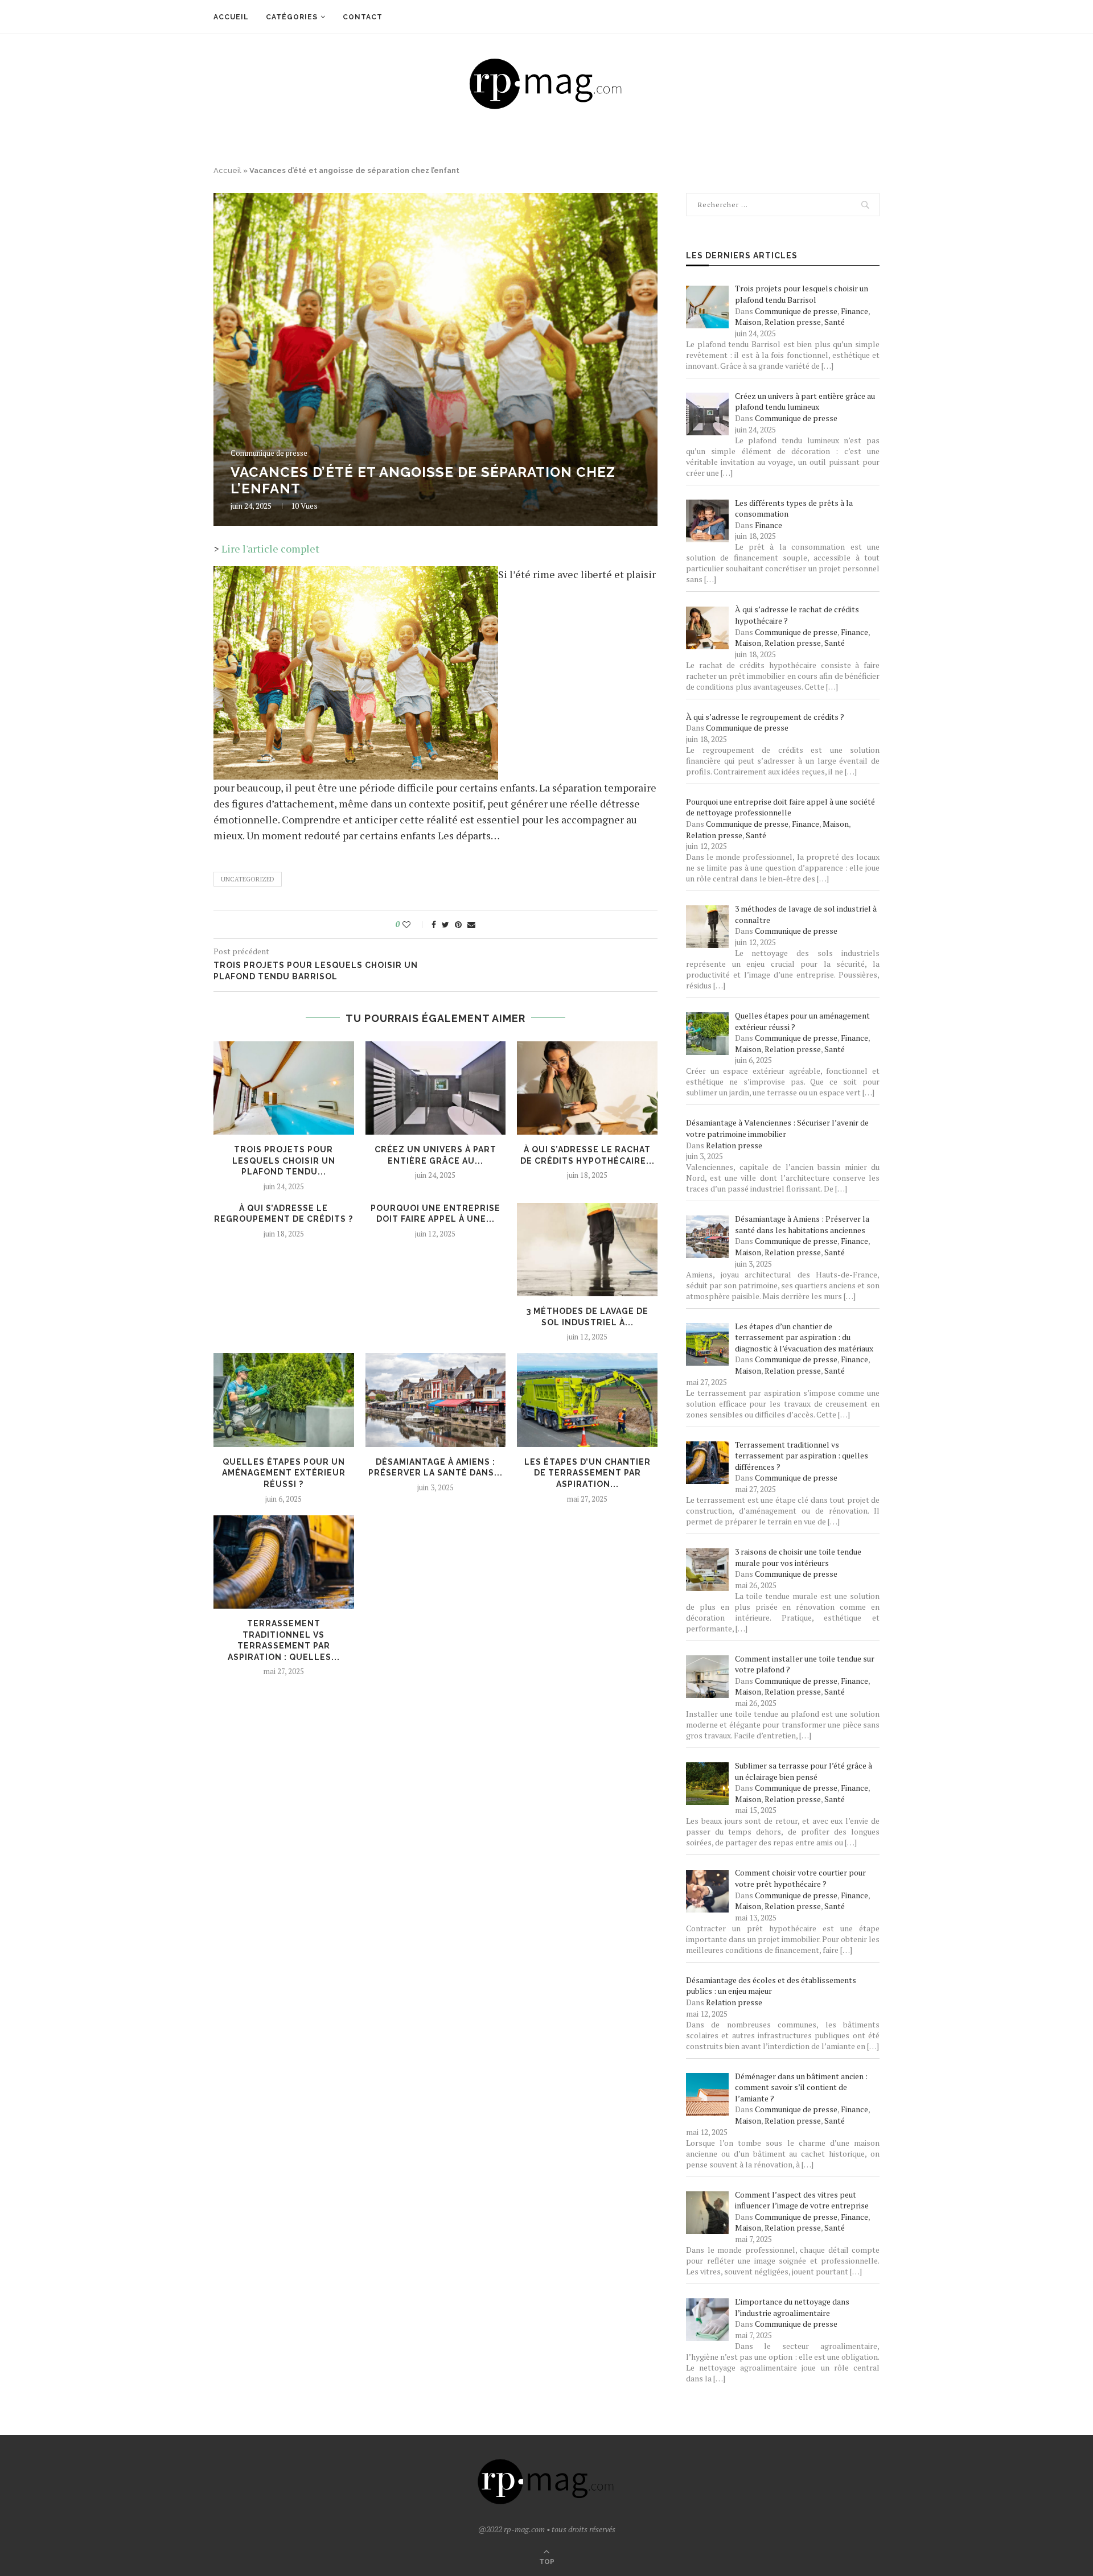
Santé (835, 322)
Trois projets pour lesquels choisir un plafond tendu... (284, 1161)
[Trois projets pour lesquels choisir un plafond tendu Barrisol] (284, 1088)
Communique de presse (269, 454)
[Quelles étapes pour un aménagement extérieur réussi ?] (284, 1400)
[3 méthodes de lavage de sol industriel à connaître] (587, 1250)
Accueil (231, 17)
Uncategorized (248, 879)
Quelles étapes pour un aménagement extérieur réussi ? (284, 1473)
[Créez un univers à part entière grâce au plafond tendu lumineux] (436, 1088)
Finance (854, 311)
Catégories (292, 17)
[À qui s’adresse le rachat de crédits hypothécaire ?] (587, 1088)
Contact (363, 17)
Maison (748, 322)
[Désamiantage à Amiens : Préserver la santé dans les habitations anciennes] (436, 1400)
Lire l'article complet (270, 549)
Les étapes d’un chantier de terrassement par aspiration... (587, 1473)
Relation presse (793, 322)
